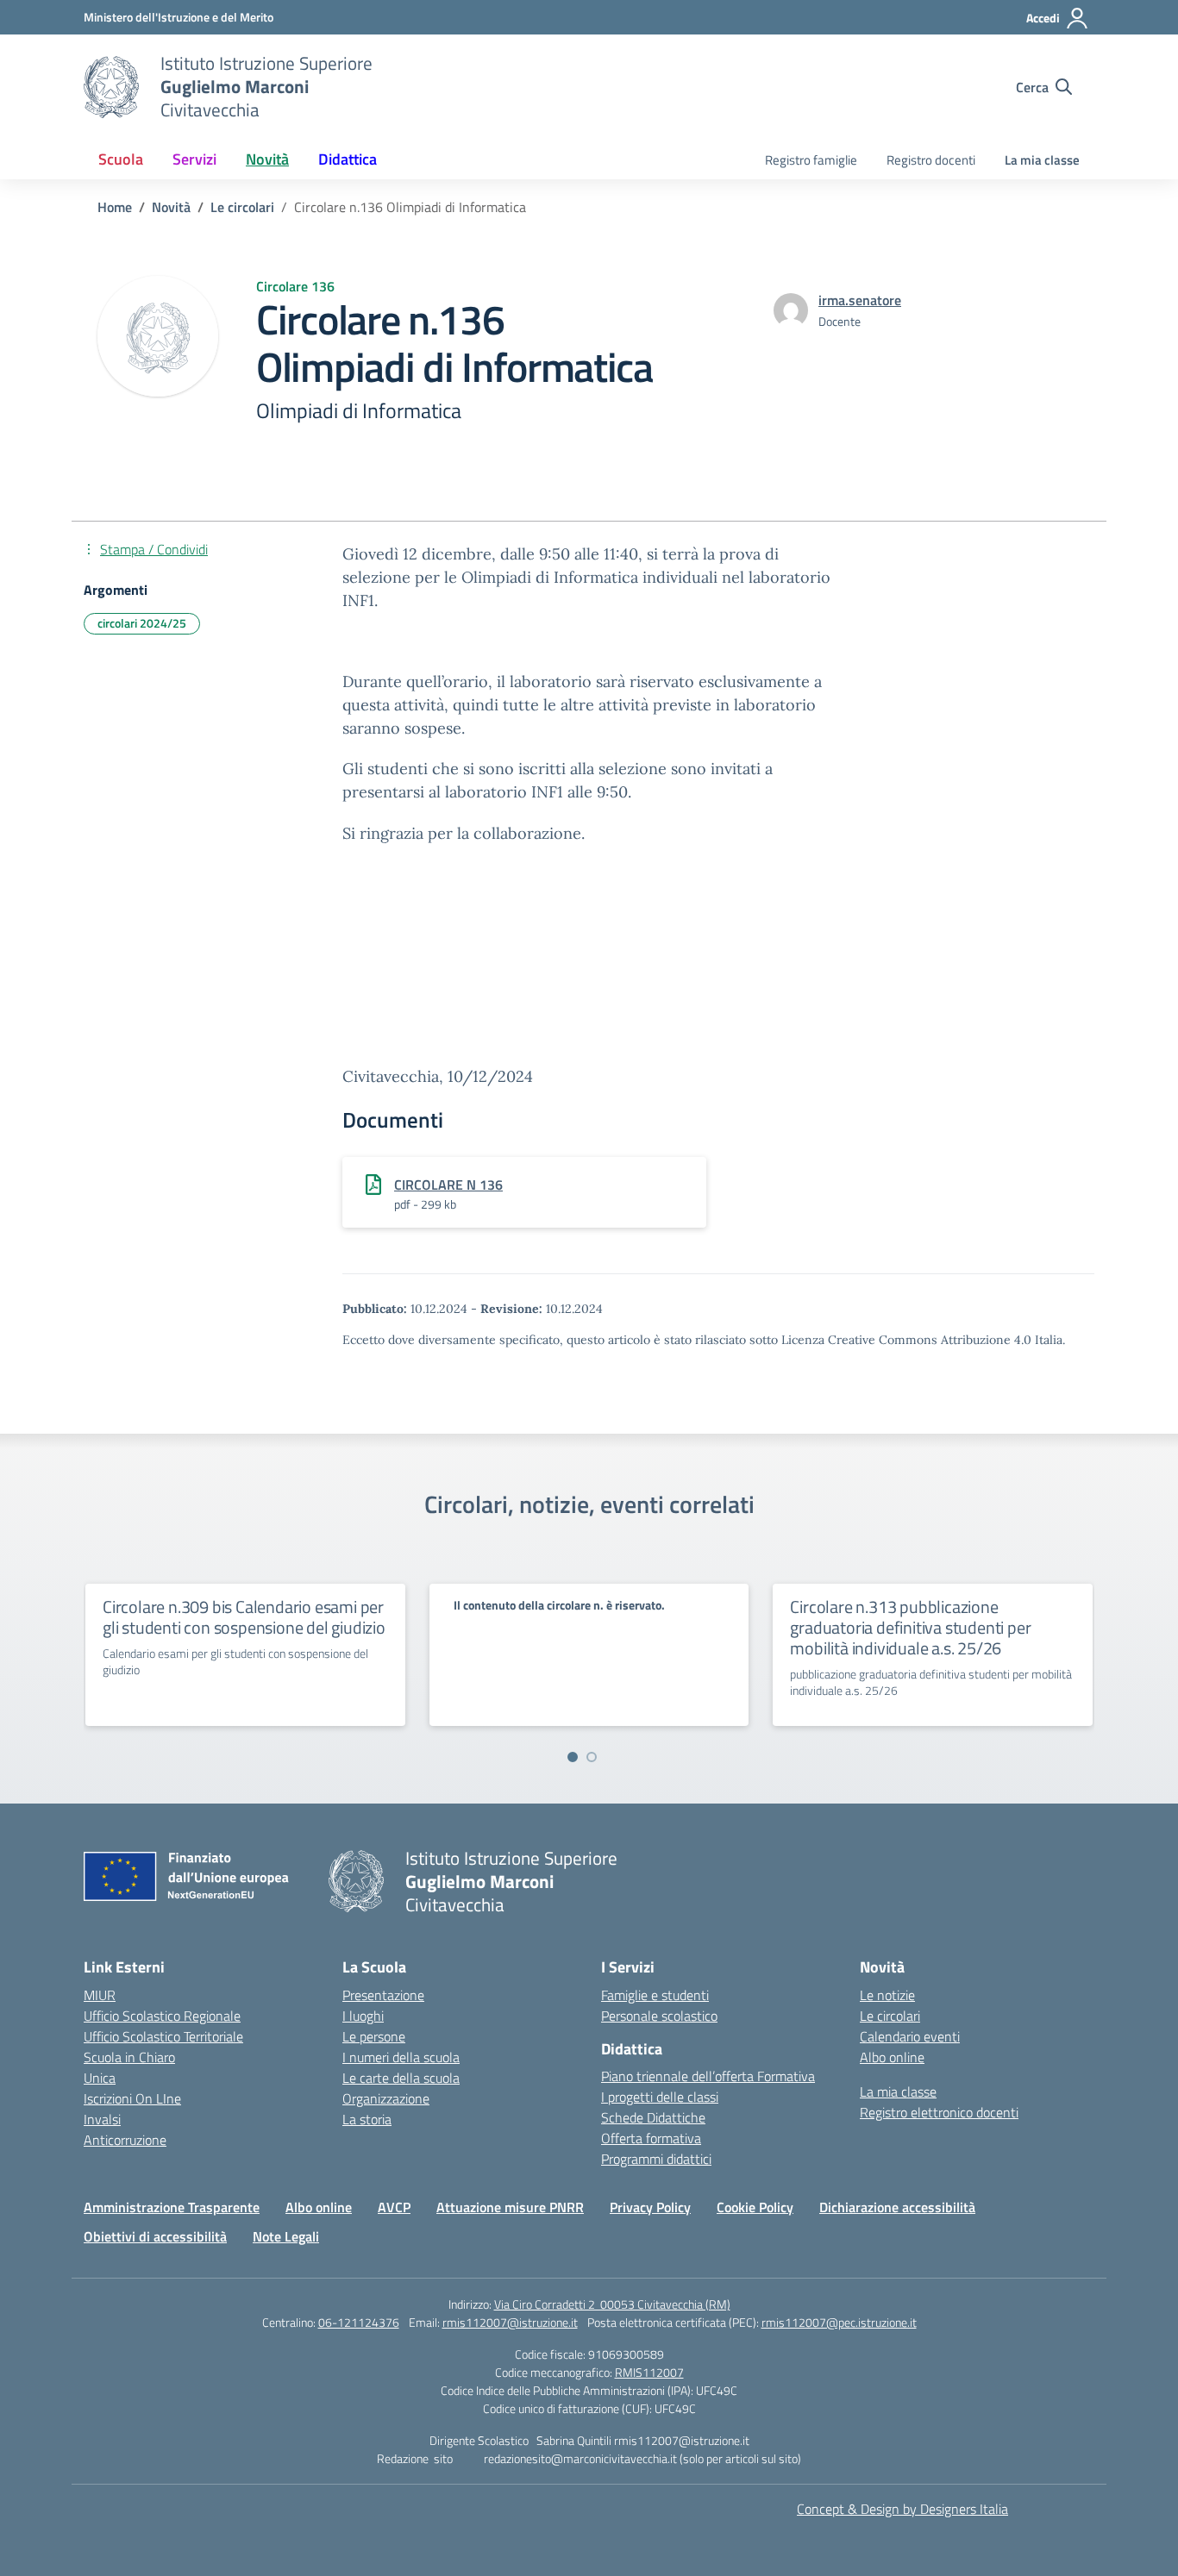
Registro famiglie (811, 160)
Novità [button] (267, 159)
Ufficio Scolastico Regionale (162, 2016)
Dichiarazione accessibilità (897, 2207)
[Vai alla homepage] (111, 87)
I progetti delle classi (660, 2097)
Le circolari (890, 2016)
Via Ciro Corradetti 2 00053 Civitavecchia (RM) (612, 2304)
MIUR (100, 1995)
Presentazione (383, 1995)
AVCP (394, 2207)
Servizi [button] (194, 159)
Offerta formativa (651, 2138)
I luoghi (363, 2016)
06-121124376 (359, 2322)
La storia (367, 2119)
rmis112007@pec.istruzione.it (839, 2322)
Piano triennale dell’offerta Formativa (708, 2076)
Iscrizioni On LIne (132, 2098)
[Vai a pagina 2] (592, 1757)
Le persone (374, 2036)
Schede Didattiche (653, 2117)
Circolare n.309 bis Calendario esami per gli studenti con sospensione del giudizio (244, 1617)
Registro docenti (931, 160)
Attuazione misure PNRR (510, 2207)
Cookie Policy (755, 2207)
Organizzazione (386, 2098)
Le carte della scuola (401, 2078)
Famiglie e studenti (655, 1995)
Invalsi (102, 2119)
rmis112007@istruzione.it (510, 2322)
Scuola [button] (121, 159)
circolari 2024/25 (142, 623)
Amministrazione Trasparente (172, 2207)
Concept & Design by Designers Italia (902, 2509)
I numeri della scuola (401, 2057)
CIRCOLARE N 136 (448, 1185)
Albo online (892, 2057)
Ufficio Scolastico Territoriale (163, 2036)
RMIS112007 (649, 2372)
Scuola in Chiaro (129, 2057)
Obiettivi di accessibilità (155, 2236)
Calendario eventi (910, 2036)
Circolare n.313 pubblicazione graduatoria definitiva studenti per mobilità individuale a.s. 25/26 (910, 1627)
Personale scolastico (659, 2016)
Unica (100, 2078)
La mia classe (1042, 160)
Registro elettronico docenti (939, 2112)
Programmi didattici (656, 2159)
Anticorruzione (125, 2140)
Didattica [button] (348, 159)
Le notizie (887, 1995)
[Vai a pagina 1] (573, 1757)
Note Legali (286, 2236)
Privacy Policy (650, 2207)
